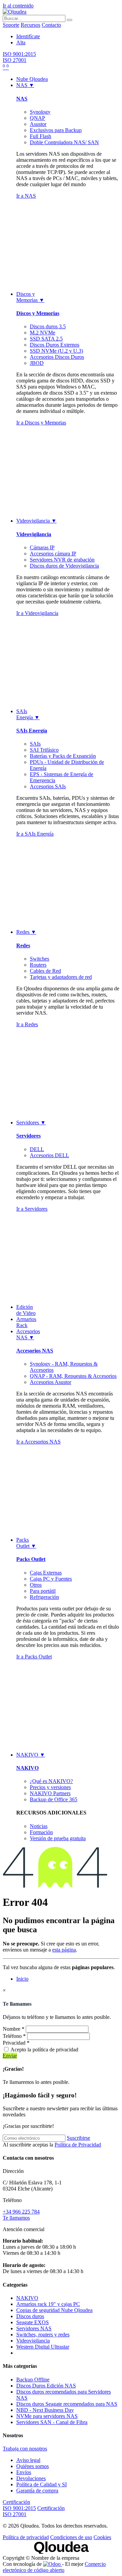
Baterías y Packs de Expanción (63, 756)
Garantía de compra (37, 2491)
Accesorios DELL (49, 1155)
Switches (39, 959)
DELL (37, 1149)
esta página (64, 1950)
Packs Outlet (31, 1559)
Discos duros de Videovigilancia (64, 566)
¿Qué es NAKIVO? (51, 1781)
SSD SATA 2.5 (46, 339)
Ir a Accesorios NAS (38, 1442)
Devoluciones (31, 2478)
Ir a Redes (27, 1024)
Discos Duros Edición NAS (46, 2386)
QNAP (37, 118)
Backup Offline (33, 2380)
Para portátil (43, 1591)
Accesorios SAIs (48, 786)
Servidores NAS (34, 2328)
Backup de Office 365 (54, 1799)
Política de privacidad (26, 2537)
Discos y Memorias (38, 313)
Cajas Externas (46, 1573)
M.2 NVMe (43, 333)
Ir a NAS (26, 196)
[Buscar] (69, 20)
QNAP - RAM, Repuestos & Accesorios (73, 1376)
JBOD (37, 363)
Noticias (39, 1826)
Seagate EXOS (33, 2322)
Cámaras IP (42, 547)
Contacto (51, 25)
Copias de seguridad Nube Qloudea (54, 2310)
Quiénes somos (33, 2466)
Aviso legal (28, 2460)
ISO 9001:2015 (19, 54)
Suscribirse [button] (78, 2138)
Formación (41, 1832)
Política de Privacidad (78, 2145)
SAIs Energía (32, 731)
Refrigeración (44, 1597)
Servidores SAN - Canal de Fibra (52, 2422)
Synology (40, 112)
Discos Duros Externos (55, 345)
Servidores (28, 1136)
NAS (22, 99)
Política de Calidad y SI (42, 2484)
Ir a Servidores (32, 1209)
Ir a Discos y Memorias (41, 423)
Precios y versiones (50, 1787)
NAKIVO (27, 1768)
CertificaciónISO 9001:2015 (19, 2505)
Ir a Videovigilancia (37, 613)
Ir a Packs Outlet (34, 1657)
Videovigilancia (34, 534)
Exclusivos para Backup (56, 130)
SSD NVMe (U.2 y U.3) (56, 351)
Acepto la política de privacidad (44, 2050)
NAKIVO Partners (50, 1793)
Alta (21, 42)
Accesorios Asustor (50, 1382)
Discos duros (30, 2316)
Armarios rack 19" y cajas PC (48, 2304)
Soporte (11, 25)
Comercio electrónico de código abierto (54, 2567)
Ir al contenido (18, 6)
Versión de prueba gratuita (58, 1838)
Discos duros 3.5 (48, 326)
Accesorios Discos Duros (57, 357)
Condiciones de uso (71, 2537)
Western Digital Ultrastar (43, 2347)
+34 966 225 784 (21, 2212)
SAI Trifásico (44, 750)
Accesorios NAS (35, 1351)
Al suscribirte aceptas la (52, 2145)
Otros (36, 1585)
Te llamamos (16, 2218)
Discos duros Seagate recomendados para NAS (67, 2404)
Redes (23, 945)
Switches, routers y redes (43, 2335)
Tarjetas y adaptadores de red (61, 977)
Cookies (102, 2537)
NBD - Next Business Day (45, 2410)
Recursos (30, 25)
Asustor (38, 124)
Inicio (22, 1979)
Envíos (24, 2472)
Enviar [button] (10, 2056)
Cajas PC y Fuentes (51, 1579)
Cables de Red (45, 971)
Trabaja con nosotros (25, 2449)
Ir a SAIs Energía (35, 834)
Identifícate (28, 36)
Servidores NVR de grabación (62, 560)
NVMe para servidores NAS (47, 2416)
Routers (38, 965)
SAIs (35, 744)
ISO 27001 (15, 60)
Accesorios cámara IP (53, 554)
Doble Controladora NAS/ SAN (64, 142)
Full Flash (40, 136)
